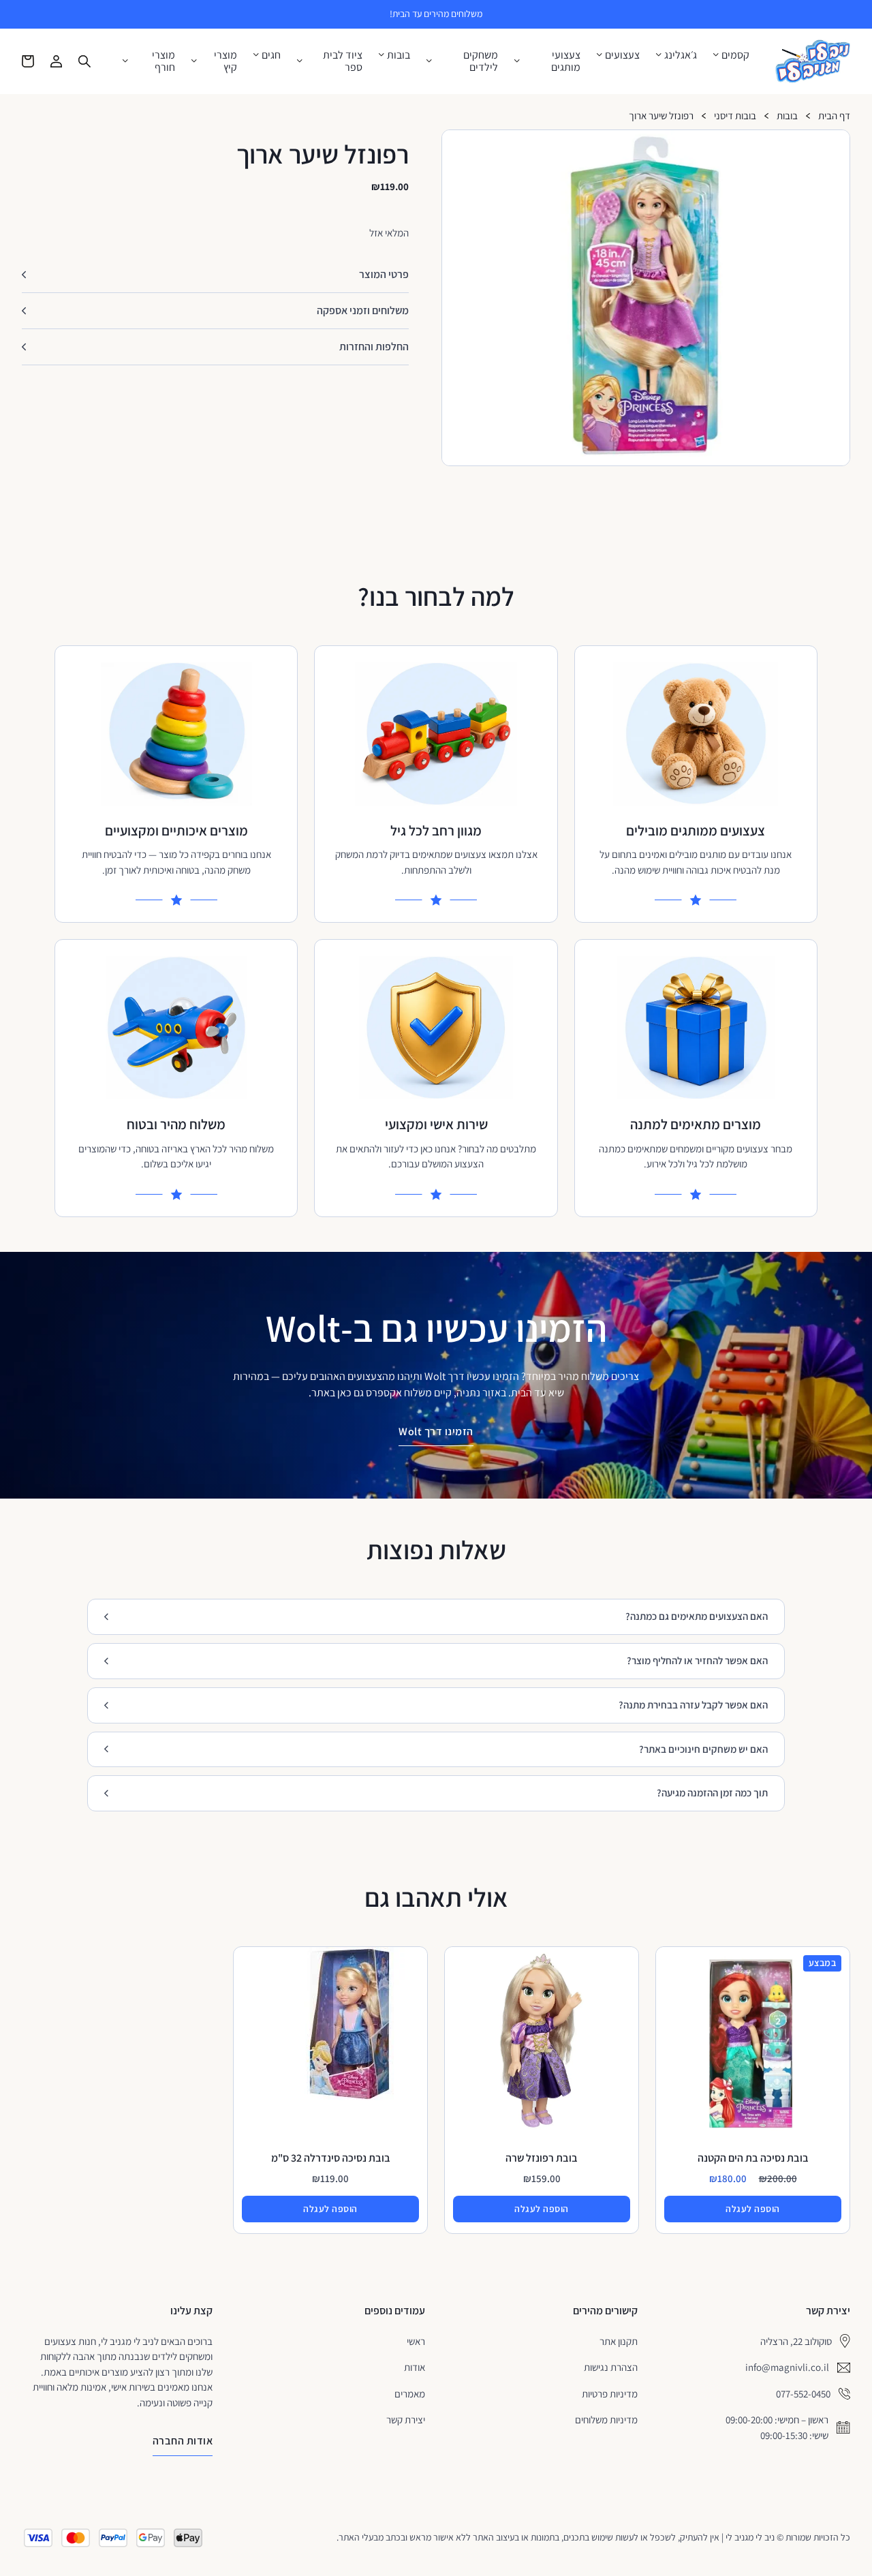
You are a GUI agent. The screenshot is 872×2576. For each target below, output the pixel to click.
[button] (834, 146)
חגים (271, 55)
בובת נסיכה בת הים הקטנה (753, 2158)
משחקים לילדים (481, 61)
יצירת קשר (406, 2420)
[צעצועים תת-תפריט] (599, 55)
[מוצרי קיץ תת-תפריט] (194, 61)
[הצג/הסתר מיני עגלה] (28, 61)
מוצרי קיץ (225, 61)
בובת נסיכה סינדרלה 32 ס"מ (331, 2158)
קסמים (735, 55)
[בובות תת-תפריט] (381, 55)
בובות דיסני (735, 116)
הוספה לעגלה (753, 2209)
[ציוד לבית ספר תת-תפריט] (300, 61)
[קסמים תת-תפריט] (716, 55)
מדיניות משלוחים (606, 2420)
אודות (415, 2367)
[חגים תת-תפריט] (256, 55)
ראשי (416, 2341)
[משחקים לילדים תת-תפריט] (429, 61)
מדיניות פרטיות (610, 2394)
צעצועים (622, 55)
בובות (399, 55)
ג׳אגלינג (681, 55)
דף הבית (834, 116)
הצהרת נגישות (611, 2367)
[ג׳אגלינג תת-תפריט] (659, 55)
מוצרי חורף (163, 61)
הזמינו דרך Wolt (436, 1431)
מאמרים (410, 2394)
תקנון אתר (619, 2341)
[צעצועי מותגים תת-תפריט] (517, 61)
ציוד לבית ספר (343, 61)
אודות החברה (183, 2441)
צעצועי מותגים (566, 61)
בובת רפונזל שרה (542, 2158)
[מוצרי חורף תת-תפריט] (125, 61)
